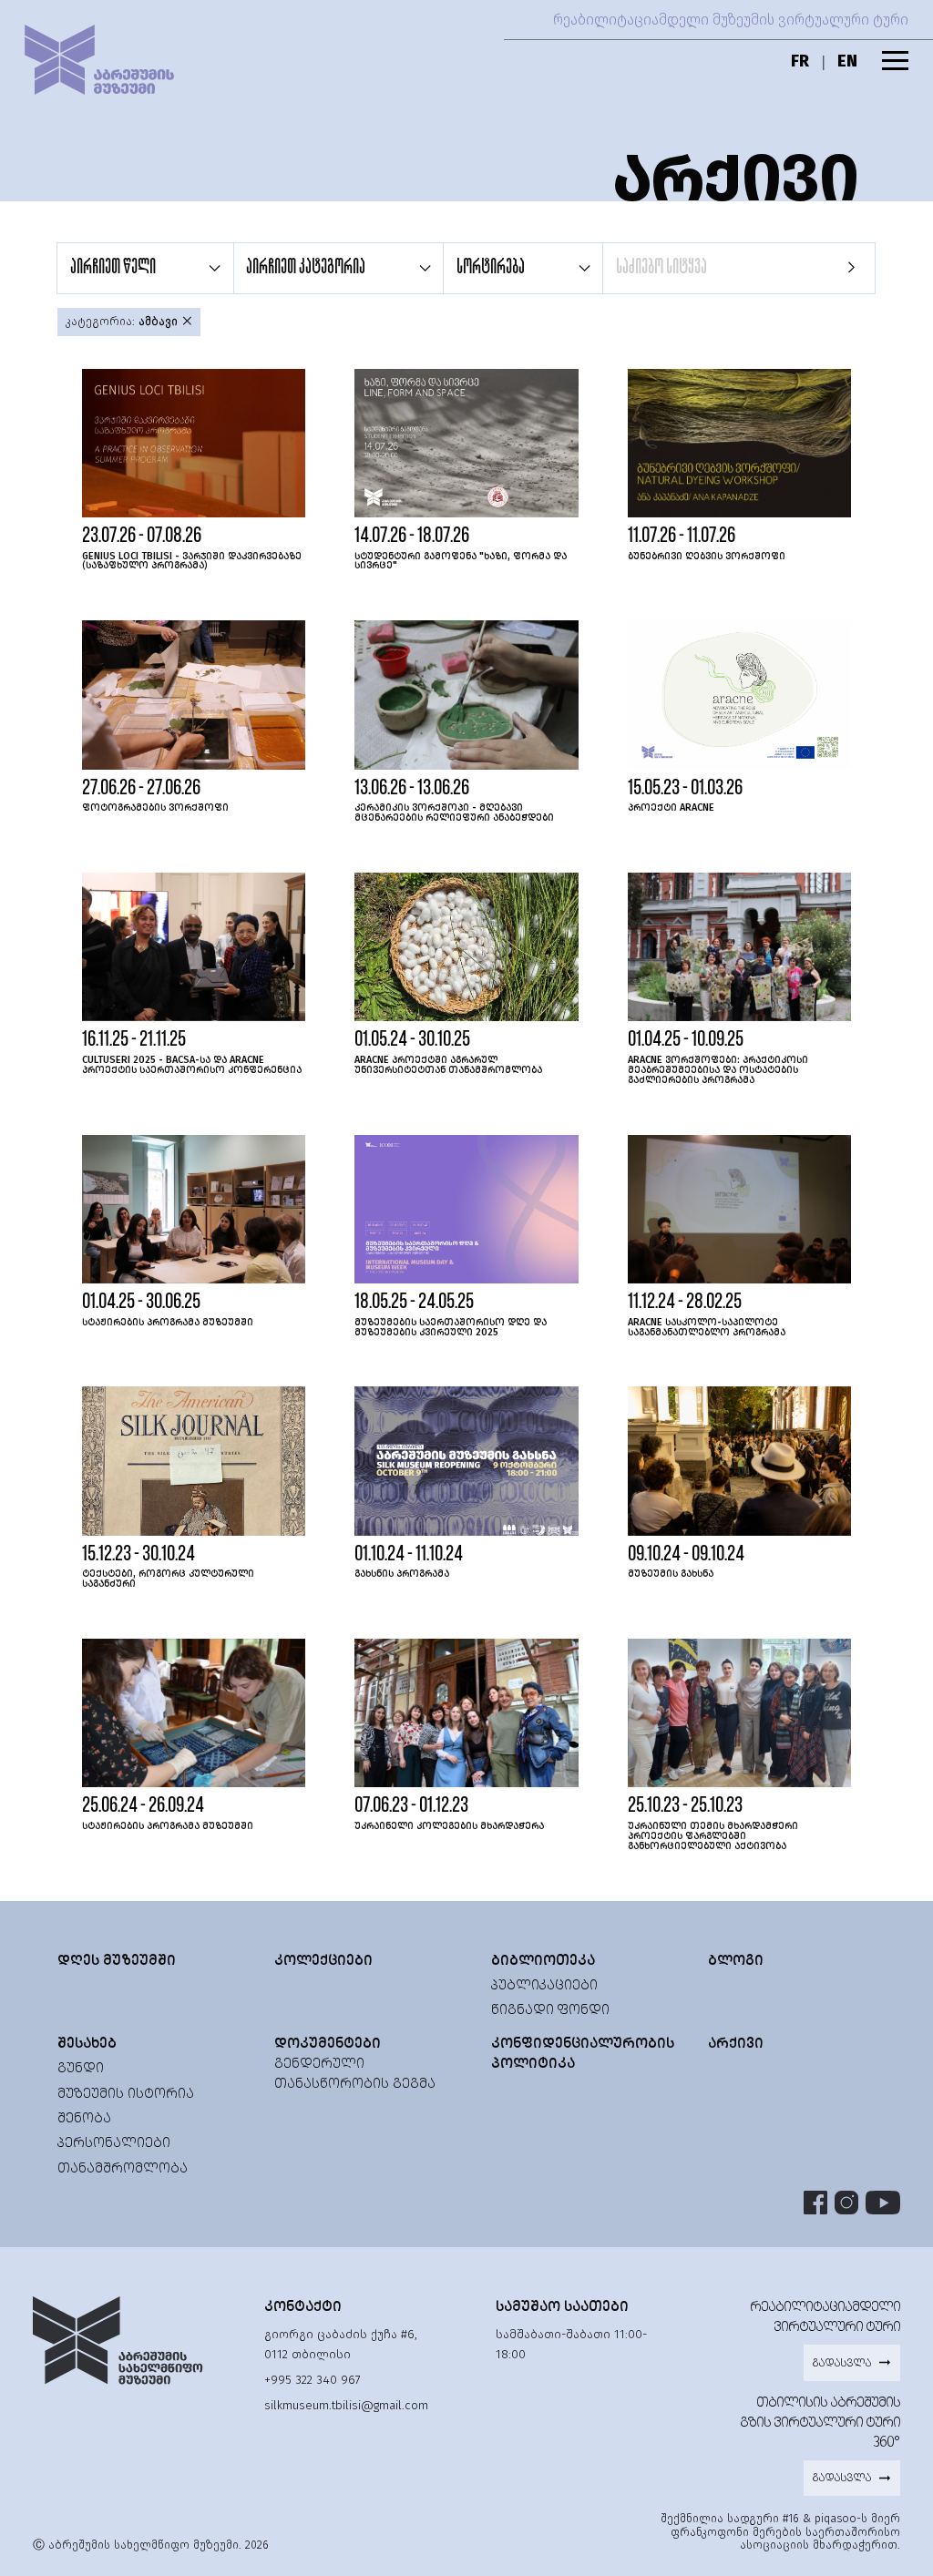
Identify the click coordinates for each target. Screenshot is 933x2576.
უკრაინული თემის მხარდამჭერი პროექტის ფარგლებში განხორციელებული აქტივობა (713, 1836)
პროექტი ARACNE (671, 808)
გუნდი (81, 2067)
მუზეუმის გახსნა (671, 1574)
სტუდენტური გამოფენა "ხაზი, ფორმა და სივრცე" (461, 561)
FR (800, 61)
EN (847, 61)
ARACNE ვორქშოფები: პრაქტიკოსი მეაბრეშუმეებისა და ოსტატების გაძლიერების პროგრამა (718, 1070)
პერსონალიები (114, 2142)
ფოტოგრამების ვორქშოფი (155, 808)
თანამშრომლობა (123, 2167)
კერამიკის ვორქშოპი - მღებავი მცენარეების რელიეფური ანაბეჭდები (454, 813)
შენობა (84, 2117)
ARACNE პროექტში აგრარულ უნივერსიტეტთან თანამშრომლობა (448, 1065)
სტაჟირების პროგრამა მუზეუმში (168, 1322)
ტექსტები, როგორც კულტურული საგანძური (168, 1579)
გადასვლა (841, 2362)
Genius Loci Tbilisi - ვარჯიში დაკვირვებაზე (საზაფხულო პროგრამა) (192, 561)
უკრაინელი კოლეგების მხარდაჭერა (449, 1826)
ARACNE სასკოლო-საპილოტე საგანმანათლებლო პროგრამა (707, 1327)
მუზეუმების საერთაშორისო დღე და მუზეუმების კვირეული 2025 (451, 1327)
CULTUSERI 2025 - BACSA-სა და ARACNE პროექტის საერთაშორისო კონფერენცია (192, 1065)
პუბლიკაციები (544, 1984)
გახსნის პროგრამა (402, 1574)
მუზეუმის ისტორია (126, 2093)
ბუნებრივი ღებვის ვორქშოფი (707, 556)
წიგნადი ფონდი (550, 2009)
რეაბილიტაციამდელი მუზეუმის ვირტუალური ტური (731, 20)
